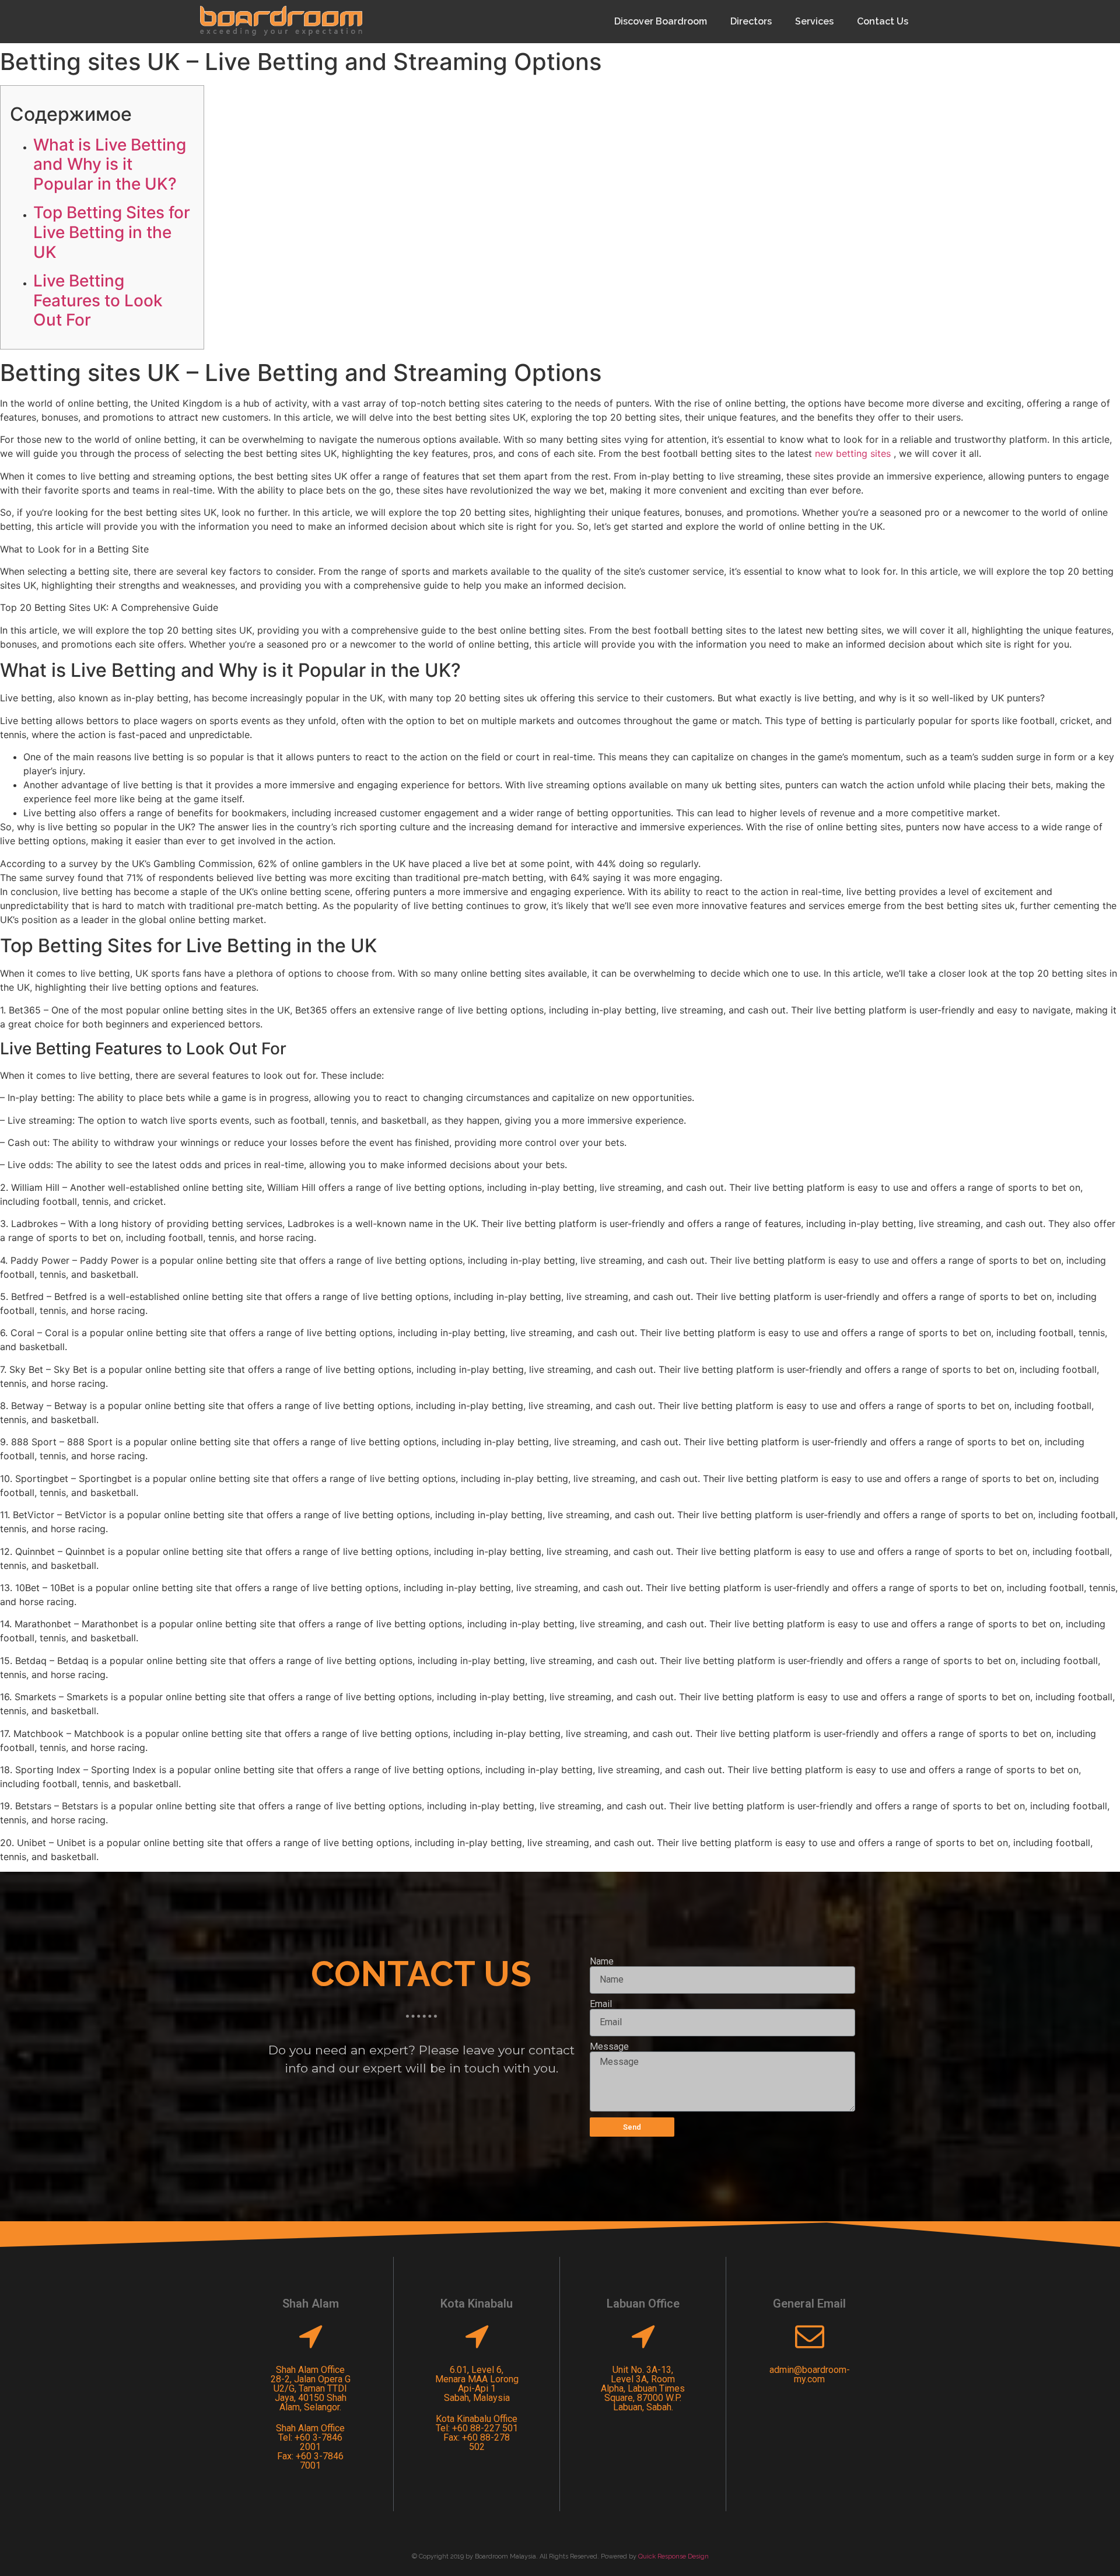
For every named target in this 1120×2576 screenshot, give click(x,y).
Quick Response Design (673, 2556)
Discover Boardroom (661, 21)
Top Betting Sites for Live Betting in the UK (112, 232)
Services (814, 21)
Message (609, 2047)
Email (601, 2004)
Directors (751, 21)
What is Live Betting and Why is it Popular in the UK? (110, 164)
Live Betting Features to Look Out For (98, 300)
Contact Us (883, 21)
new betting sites (853, 453)
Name (602, 1962)
